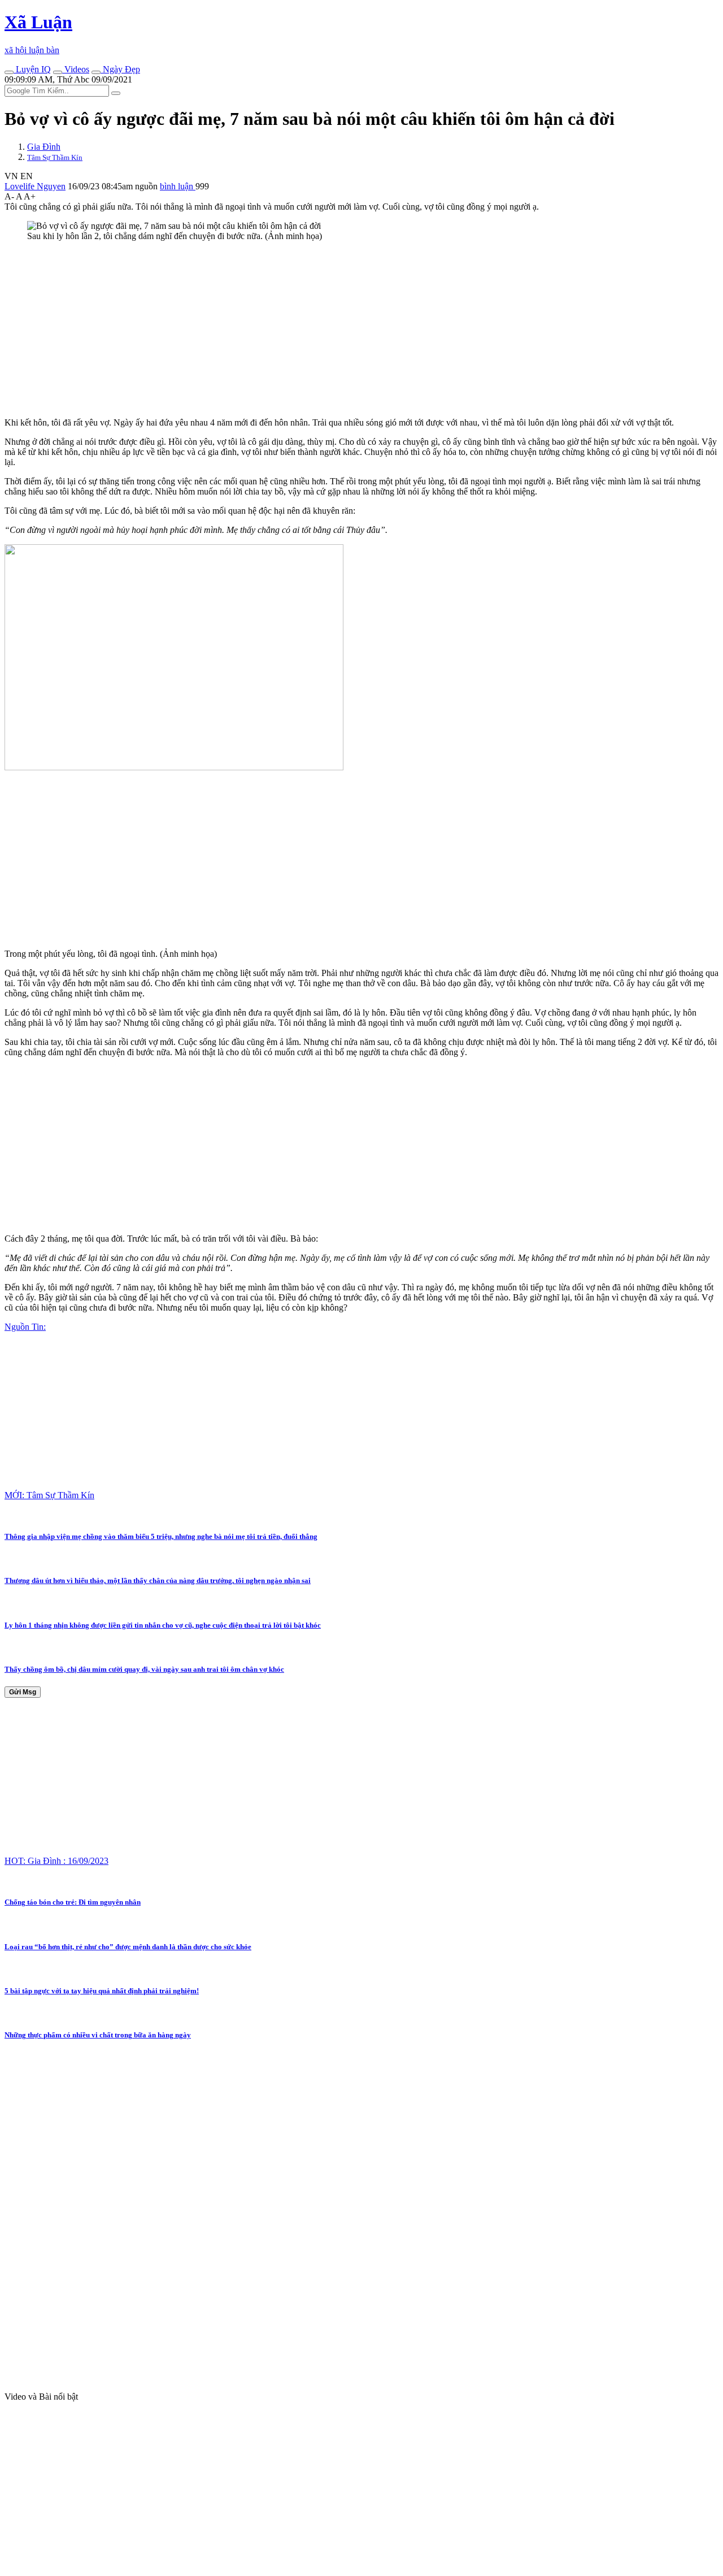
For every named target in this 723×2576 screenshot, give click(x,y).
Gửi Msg (23, 1692)
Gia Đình (44, 147)
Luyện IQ (32, 69)
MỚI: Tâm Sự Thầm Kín (49, 1495)
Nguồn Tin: (25, 1327)
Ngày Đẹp (120, 69)
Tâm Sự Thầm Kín (55, 157)
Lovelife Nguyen (35, 186)
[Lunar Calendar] (96, 72)
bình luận (178, 186)
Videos (76, 69)
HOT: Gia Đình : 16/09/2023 (56, 1861)
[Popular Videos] (58, 72)
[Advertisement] (343, 329)
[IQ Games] (9, 72)
